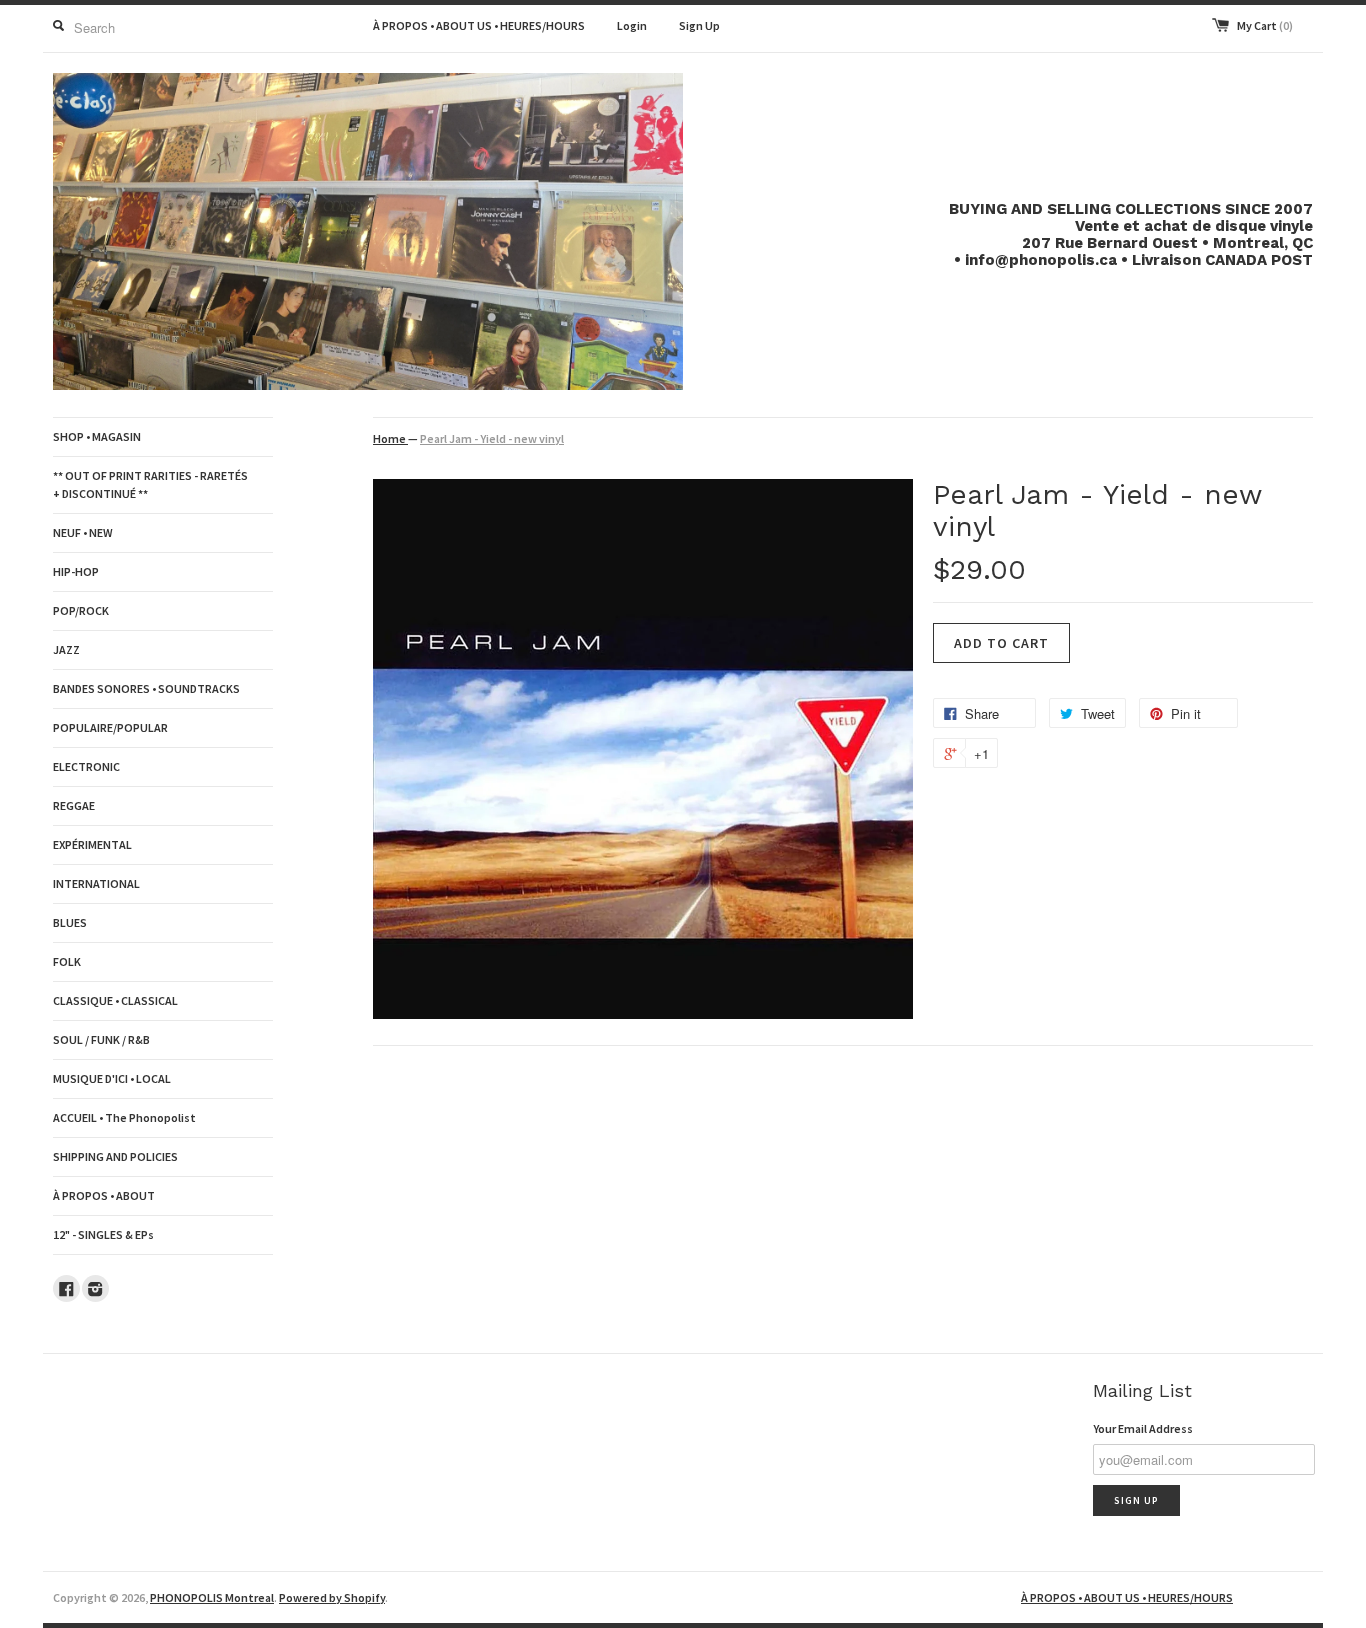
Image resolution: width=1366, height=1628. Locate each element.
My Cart (1265, 25)
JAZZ (66, 649)
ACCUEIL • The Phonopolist (124, 1117)
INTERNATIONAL (96, 883)
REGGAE (74, 805)
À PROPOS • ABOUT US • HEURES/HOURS (479, 25)
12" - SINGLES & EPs (103, 1234)
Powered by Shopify (332, 1597)
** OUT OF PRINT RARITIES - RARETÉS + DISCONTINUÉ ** (150, 484)
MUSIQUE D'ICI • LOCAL (112, 1078)
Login (632, 25)
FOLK (67, 961)
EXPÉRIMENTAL (92, 844)
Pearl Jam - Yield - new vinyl (492, 438)
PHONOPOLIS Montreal (212, 1597)
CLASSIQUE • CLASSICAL (115, 1000)
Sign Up (699, 25)
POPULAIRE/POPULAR (110, 727)
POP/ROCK (81, 610)
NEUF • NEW (83, 532)
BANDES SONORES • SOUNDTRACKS (146, 688)
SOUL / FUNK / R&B (101, 1039)
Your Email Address (1143, 1428)
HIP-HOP (76, 571)
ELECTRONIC (86, 766)
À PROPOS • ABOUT (104, 1195)
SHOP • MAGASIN (97, 436)
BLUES (70, 922)
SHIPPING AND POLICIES (115, 1156)
